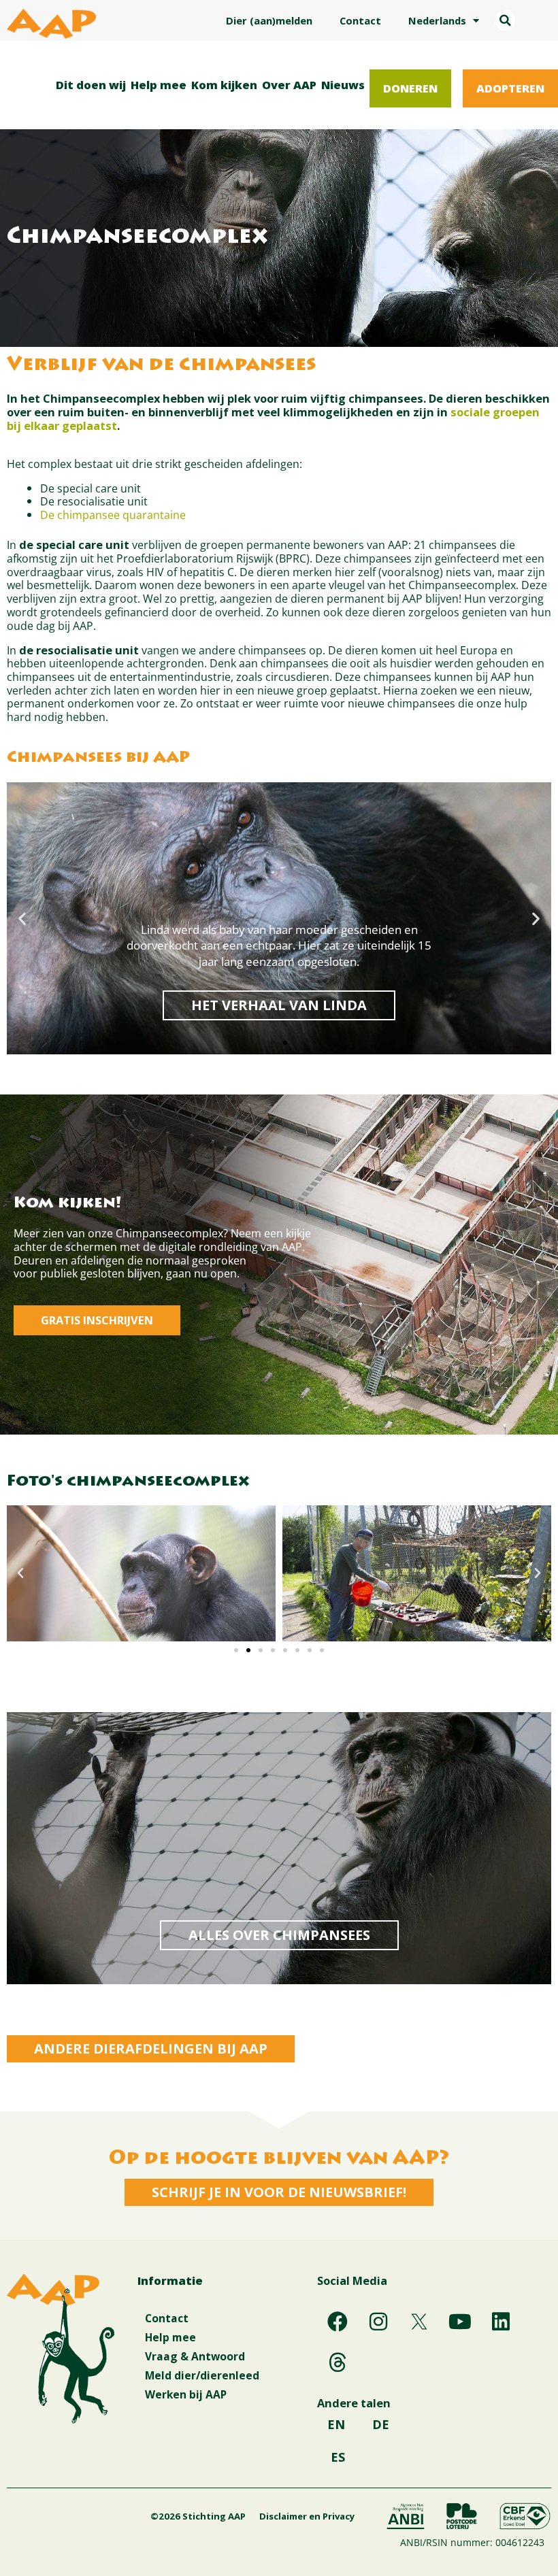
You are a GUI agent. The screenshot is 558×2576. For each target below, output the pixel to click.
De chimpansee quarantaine (113, 515)
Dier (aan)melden (269, 20)
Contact (360, 20)
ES (338, 2457)
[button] (505, 20)
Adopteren (510, 88)
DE (381, 2424)
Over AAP (289, 85)
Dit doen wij (91, 85)
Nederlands (437, 20)
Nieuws (343, 85)
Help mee (159, 85)
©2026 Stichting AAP (198, 2516)
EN (336, 2424)
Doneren (410, 88)
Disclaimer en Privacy (307, 2516)
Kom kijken (224, 85)
